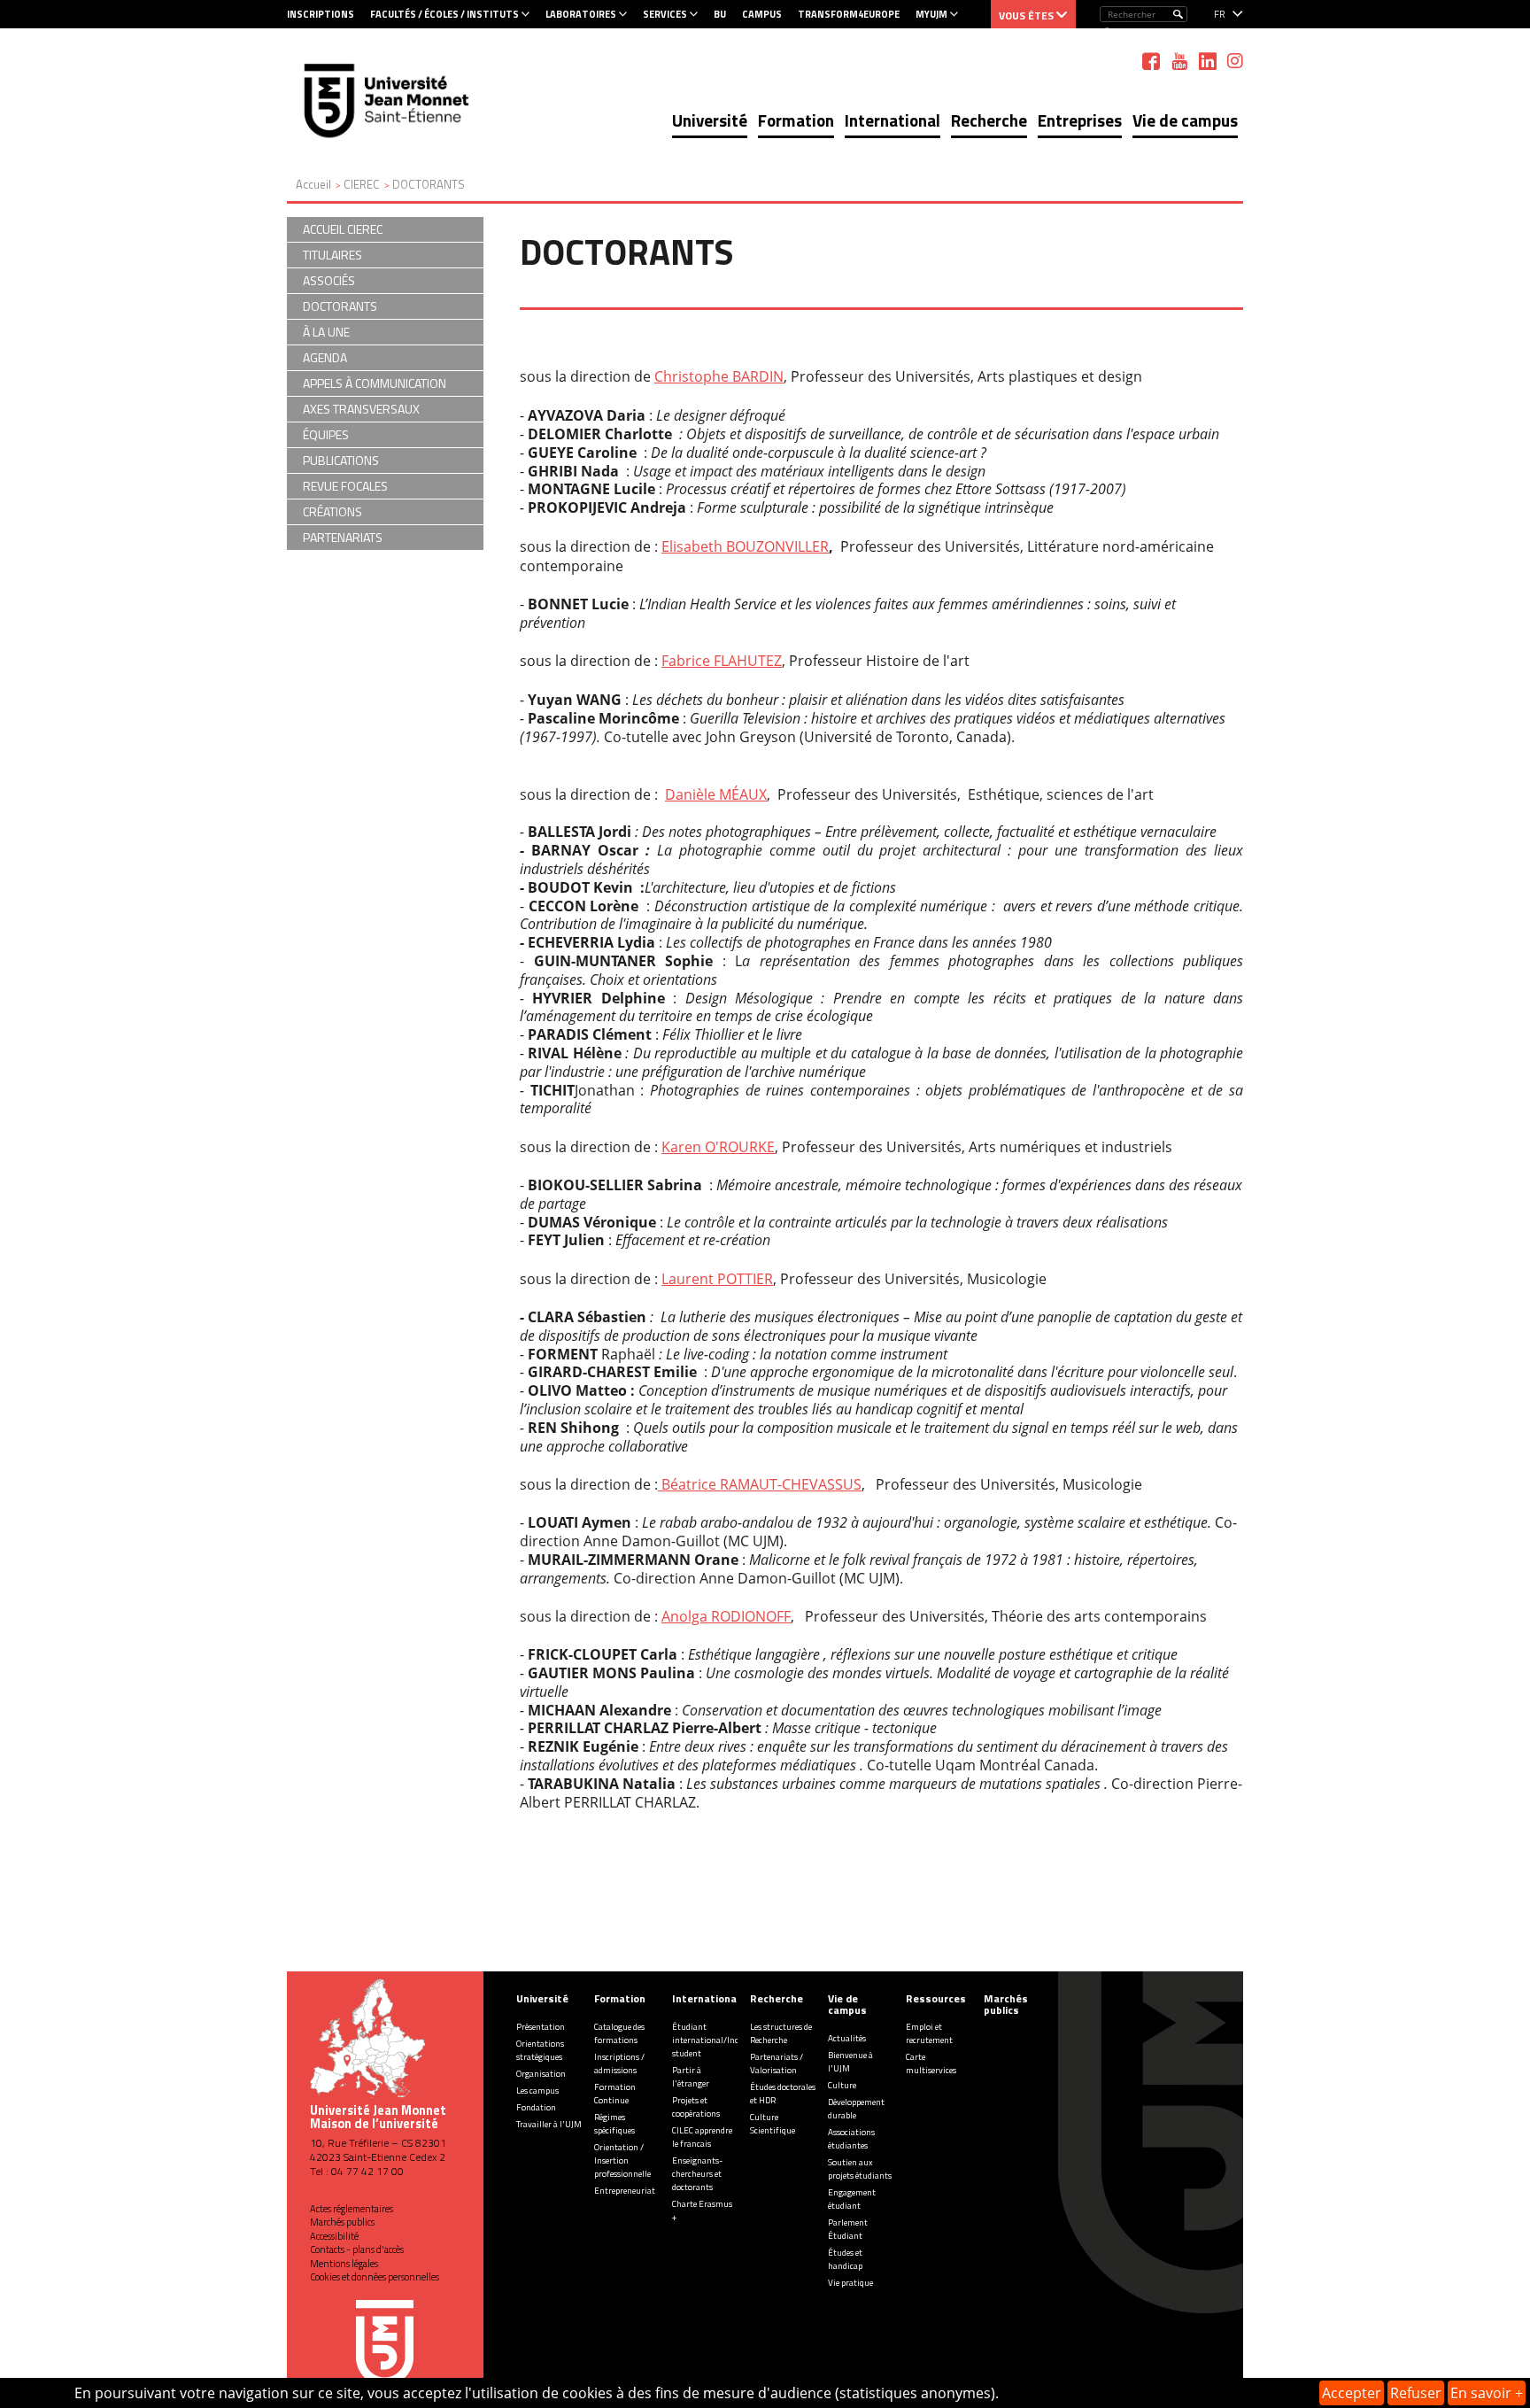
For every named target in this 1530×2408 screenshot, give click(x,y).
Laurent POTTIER (717, 1279)
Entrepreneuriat (625, 2191)
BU (720, 14)
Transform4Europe (849, 14)
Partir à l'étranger (691, 2077)
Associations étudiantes (851, 2139)
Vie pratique (850, 2283)
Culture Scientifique (773, 2124)
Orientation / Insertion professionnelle (622, 2160)
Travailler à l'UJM (549, 2124)
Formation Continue (615, 2094)
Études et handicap (845, 2259)
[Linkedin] (1208, 61)
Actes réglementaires (352, 2209)
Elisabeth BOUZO (718, 546)
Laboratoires (581, 14)
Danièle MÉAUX (716, 794)
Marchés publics (342, 2222)
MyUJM (931, 14)
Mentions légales (344, 2264)
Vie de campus (1185, 120)
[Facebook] (1151, 61)
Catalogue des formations (619, 2033)
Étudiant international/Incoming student (718, 2040)
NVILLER (802, 546)
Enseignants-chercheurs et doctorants (697, 2174)
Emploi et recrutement (929, 2033)
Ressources (936, 1998)
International (892, 120)
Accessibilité (334, 2236)
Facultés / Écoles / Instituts (444, 14)
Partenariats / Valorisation (777, 2063)
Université (710, 120)
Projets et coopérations (696, 2107)
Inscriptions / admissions (619, 2063)
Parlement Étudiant (848, 2229)
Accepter (1352, 2393)
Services (665, 14)
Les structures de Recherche (781, 2033)
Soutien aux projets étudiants (860, 2169)
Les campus (537, 2091)
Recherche (989, 120)
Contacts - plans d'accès (357, 2249)
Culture (842, 2085)
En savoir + (1487, 2393)
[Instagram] (1235, 61)
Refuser (1416, 2393)
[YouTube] (1179, 61)
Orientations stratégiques (540, 2050)
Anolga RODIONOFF (726, 1616)
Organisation (541, 2074)
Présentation (541, 2027)
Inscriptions (321, 14)
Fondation (536, 2107)
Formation (796, 120)
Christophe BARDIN (719, 376)
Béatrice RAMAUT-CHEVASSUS (760, 1484)
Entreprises (1080, 120)
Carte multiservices (931, 2063)
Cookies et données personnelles (375, 2277)
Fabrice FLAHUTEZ (722, 661)
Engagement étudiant (852, 2199)
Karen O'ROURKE (718, 1147)
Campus (762, 14)
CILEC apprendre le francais (702, 2137)
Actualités (847, 2038)
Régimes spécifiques (614, 2124)
